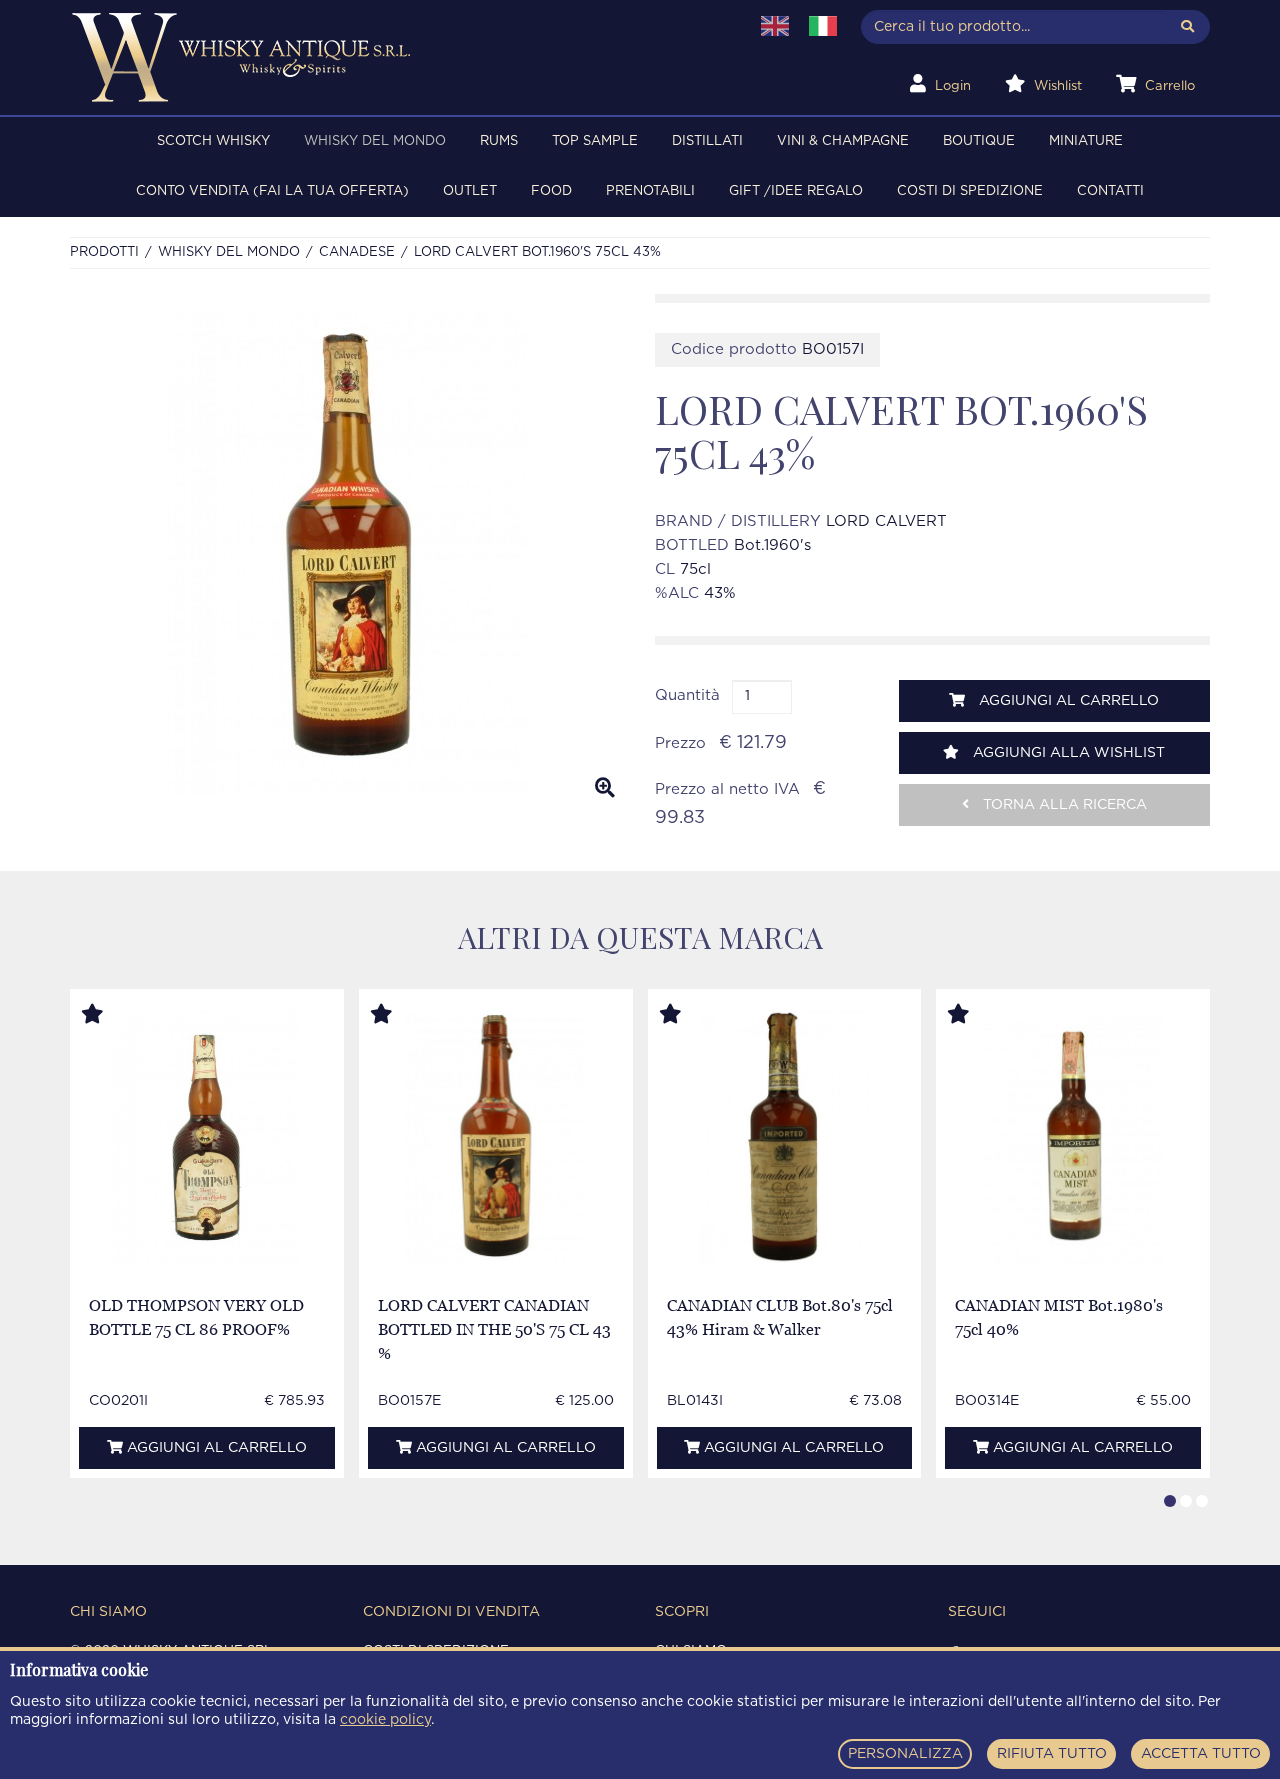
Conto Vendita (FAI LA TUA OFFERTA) (272, 191)
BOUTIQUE (979, 141)
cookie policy (385, 1720)
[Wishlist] (111, 1015)
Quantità (687, 695)
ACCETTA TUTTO (1201, 1754)
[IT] (823, 26)
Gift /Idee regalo (796, 191)
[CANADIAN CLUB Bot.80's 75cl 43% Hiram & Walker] (784, 1137)
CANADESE (357, 252)
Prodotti (104, 252)
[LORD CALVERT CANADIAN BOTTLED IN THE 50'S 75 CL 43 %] (495, 1137)
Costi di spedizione (970, 191)
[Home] (396, 57)
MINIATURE (1086, 141)
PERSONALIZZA (905, 1754)
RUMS (499, 141)
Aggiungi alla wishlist (1067, 753)
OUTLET (470, 191)
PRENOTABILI (650, 191)
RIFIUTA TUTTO (1052, 1754)
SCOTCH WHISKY (213, 141)
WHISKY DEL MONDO (375, 141)
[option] (347, 554)
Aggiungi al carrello (1067, 701)
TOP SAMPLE (595, 141)
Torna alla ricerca (1063, 805)
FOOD (551, 191)
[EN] (775, 26)
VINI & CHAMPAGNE (843, 141)
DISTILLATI (707, 141)
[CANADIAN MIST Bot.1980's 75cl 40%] (1073, 1137)
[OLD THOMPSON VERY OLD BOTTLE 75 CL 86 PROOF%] (206, 1137)
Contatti (1110, 191)
